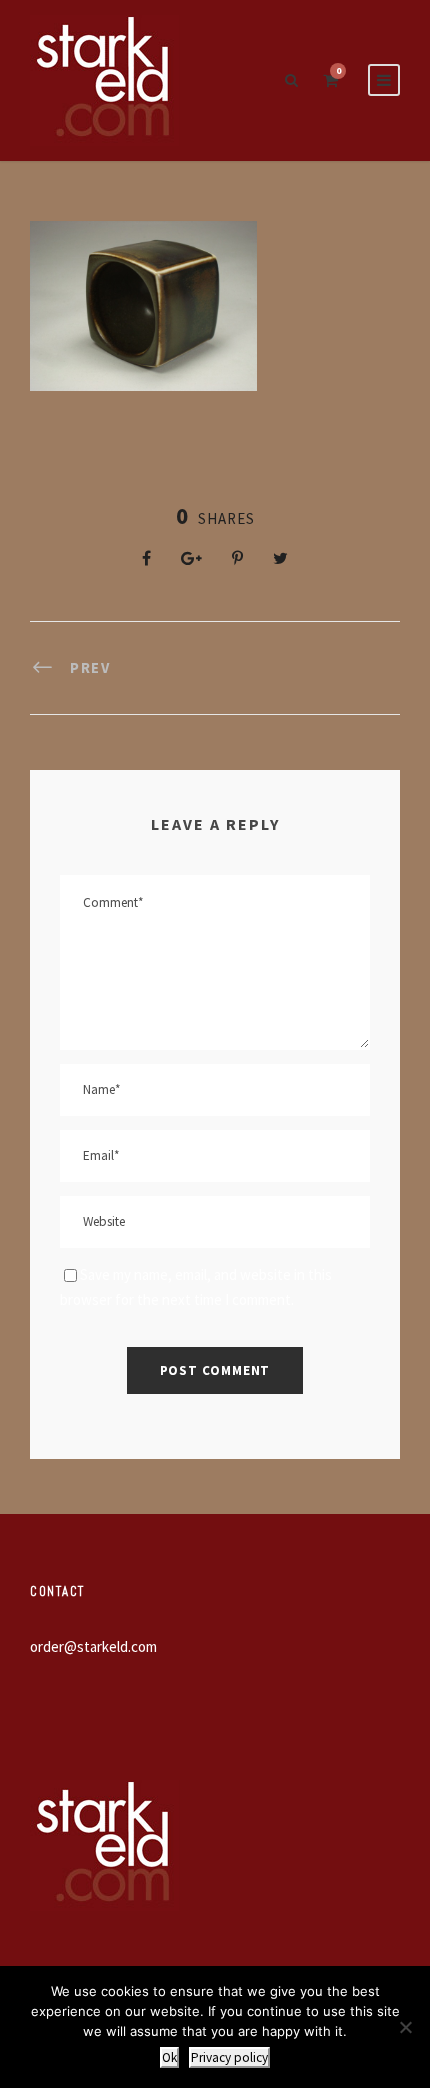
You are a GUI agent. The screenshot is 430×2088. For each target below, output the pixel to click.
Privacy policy (229, 2057)
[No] (405, 2027)
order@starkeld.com (93, 1646)
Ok (169, 2057)
